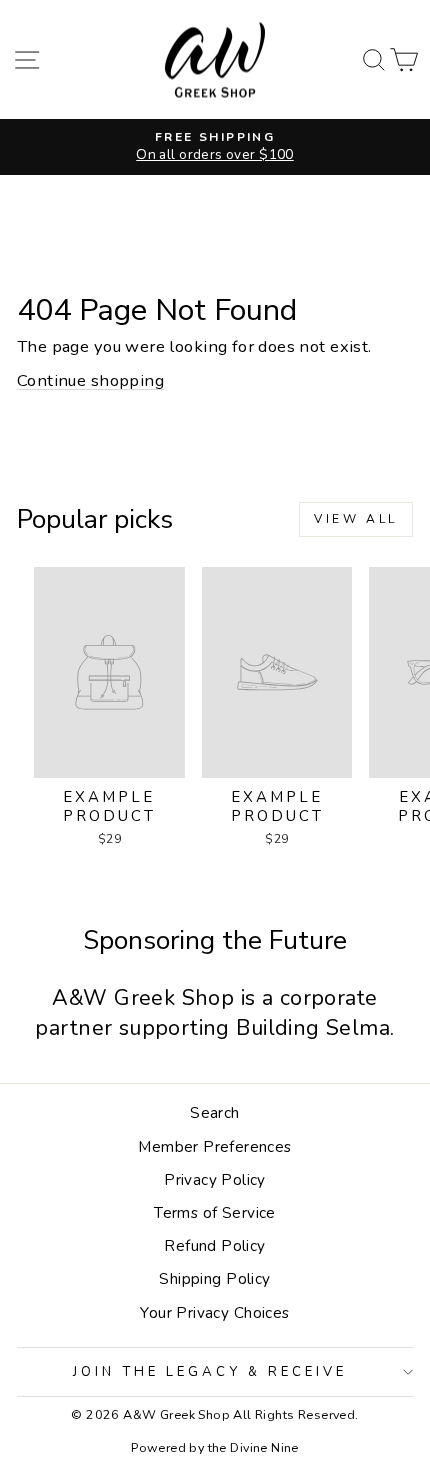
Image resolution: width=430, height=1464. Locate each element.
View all (356, 519)
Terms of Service (215, 1213)
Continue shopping (90, 380)
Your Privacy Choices (214, 1313)
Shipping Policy (214, 1279)
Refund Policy (214, 1246)
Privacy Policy (215, 1180)
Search (214, 1113)
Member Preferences (214, 1147)
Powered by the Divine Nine (215, 1447)
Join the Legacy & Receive (209, 1372)
